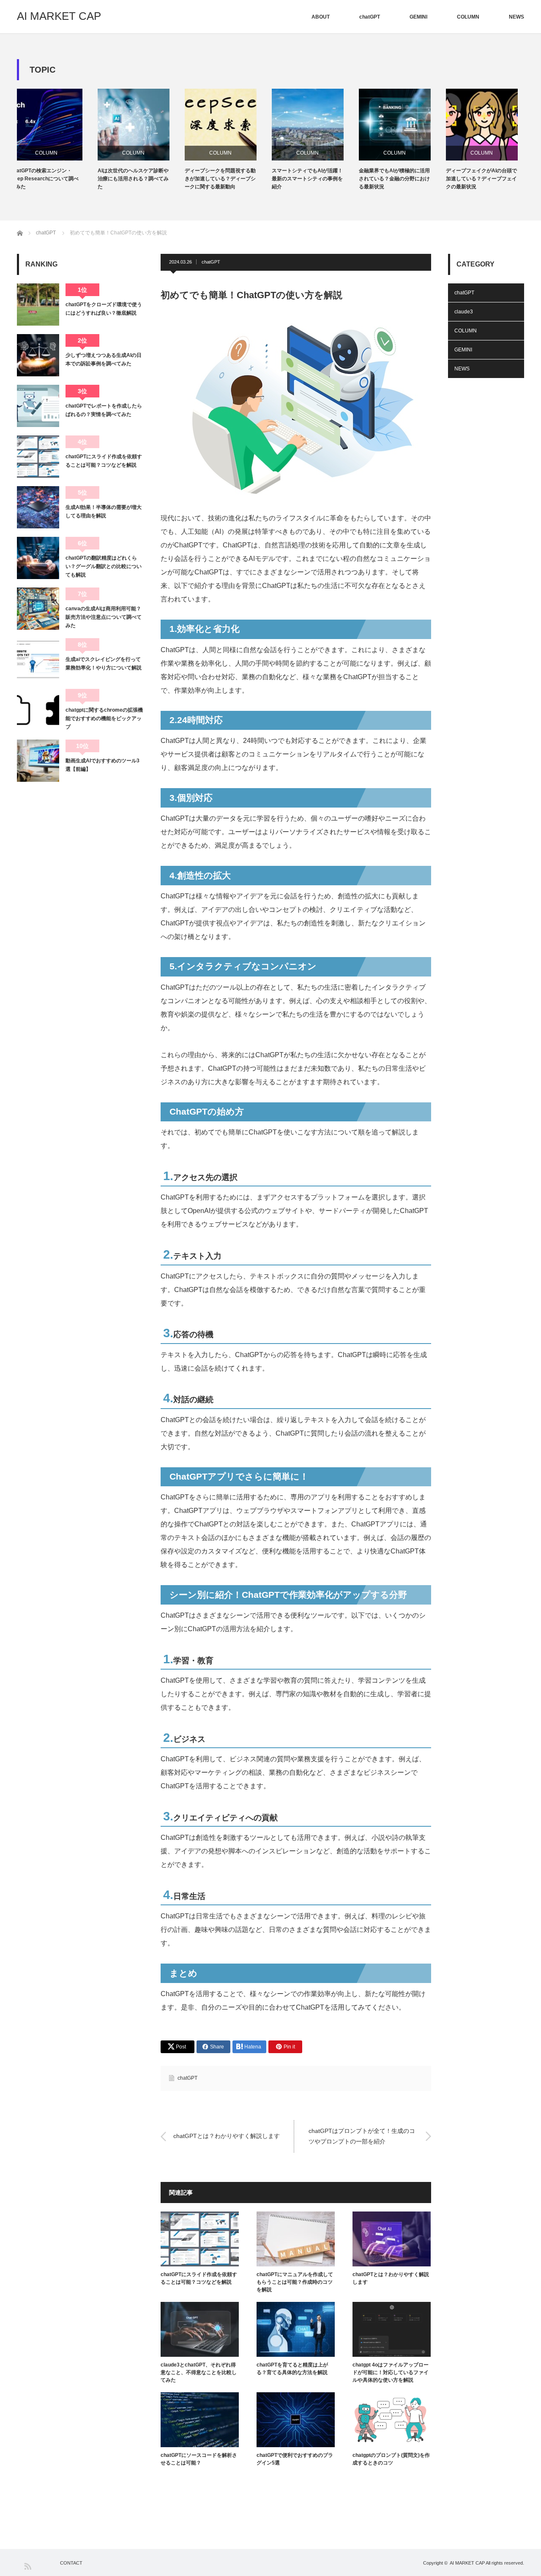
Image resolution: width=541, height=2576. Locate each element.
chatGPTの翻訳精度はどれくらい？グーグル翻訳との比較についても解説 (104, 567)
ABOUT (321, 17)
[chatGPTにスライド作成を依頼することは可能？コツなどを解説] (38, 457)
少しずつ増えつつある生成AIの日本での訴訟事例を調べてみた (104, 359)
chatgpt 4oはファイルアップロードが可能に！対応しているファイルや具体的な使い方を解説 (391, 2372)
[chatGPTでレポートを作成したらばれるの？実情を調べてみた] (38, 406)
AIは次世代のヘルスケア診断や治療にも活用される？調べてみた (52, 179)
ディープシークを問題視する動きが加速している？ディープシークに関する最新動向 (139, 179)
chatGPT (370, 17)
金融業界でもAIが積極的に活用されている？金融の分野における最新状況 (314, 179)
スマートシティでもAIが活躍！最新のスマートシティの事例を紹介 (227, 179)
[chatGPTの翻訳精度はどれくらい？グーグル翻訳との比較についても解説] (38, 558)
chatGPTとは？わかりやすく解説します (227, 2136)
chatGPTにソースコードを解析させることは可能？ (199, 2459)
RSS (27, 2566)
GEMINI (418, 17)
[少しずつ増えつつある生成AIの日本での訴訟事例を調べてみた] (38, 355)
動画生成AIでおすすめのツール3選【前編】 (102, 765)
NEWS (516, 17)
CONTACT (71, 2563)
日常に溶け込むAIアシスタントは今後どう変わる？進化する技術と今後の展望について (488, 179)
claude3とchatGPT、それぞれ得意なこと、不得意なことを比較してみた (199, 2372)
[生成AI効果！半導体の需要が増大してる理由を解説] (38, 507)
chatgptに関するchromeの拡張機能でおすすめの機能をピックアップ (104, 719)
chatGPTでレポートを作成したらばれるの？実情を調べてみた (104, 410)
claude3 (464, 312)
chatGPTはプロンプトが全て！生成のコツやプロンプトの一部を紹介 (362, 2136)
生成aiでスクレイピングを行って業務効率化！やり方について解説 (104, 664)
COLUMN (468, 17)
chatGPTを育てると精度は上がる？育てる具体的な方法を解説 (292, 2369)
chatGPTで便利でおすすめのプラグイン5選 (295, 2459)
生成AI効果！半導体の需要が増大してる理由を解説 (104, 511)
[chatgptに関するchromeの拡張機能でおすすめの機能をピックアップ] (38, 710)
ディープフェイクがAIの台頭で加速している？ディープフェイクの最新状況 (401, 179)
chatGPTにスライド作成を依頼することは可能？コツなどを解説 (199, 2278)
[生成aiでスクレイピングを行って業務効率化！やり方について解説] (38, 659)
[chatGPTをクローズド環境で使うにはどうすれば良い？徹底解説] (38, 305)
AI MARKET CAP (59, 16)
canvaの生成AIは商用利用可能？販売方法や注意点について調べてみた (104, 617)
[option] (60, 140)
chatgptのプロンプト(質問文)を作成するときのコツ (391, 2459)
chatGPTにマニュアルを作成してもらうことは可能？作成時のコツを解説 (295, 2282)
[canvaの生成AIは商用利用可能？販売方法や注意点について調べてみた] (38, 609)
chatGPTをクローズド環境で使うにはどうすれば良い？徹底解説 (104, 309)
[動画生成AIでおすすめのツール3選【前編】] (38, 761)
